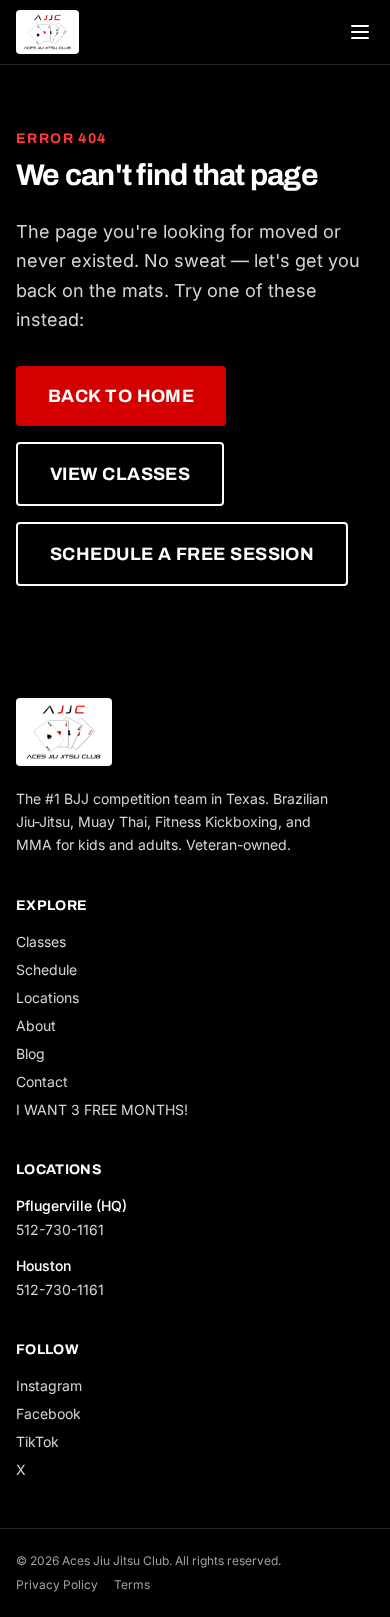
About (36, 1025)
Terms (132, 1584)
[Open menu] (360, 32)
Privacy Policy (57, 1584)
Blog (30, 1053)
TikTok (37, 1441)
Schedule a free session (182, 554)
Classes (41, 941)
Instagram (49, 1385)
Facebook (48, 1413)
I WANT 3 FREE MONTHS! (102, 1109)
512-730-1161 (60, 1229)
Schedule (46, 969)
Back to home (121, 396)
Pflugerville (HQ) (71, 1205)
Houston (43, 1265)
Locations (47, 997)
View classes (120, 474)
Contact (42, 1081)
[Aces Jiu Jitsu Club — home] (47, 32)
